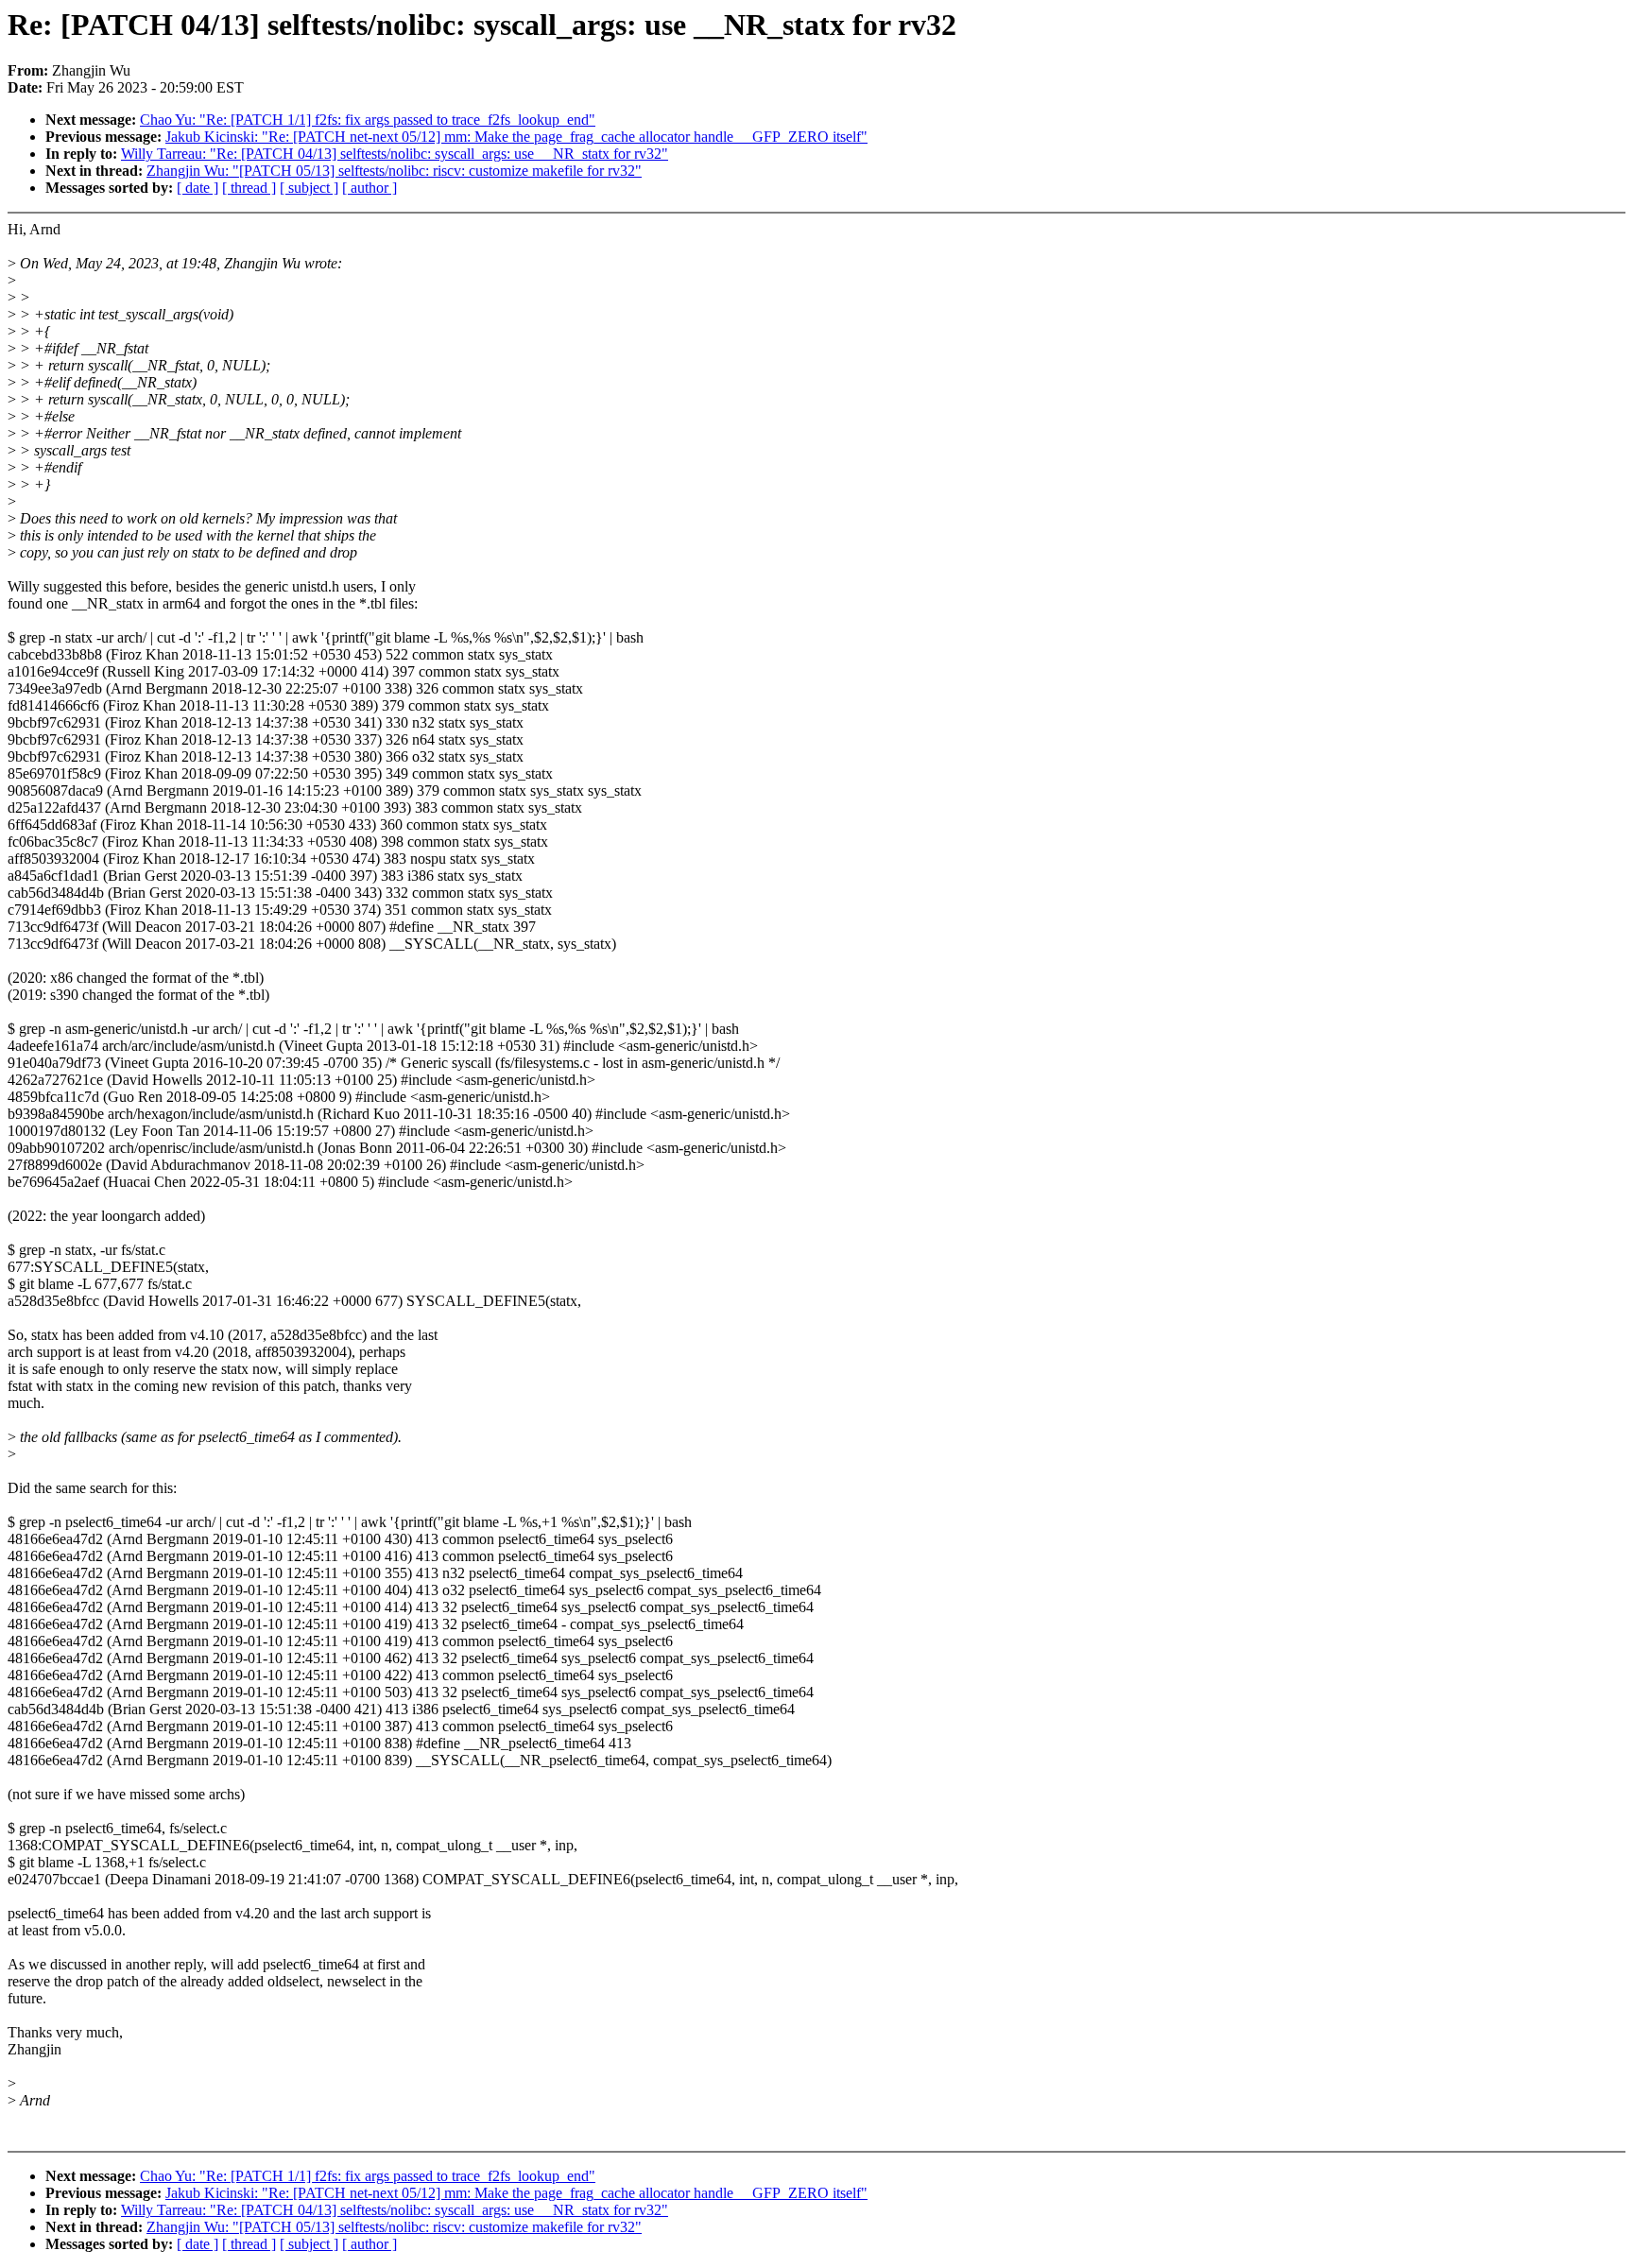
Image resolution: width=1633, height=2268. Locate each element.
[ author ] (370, 188)
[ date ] (198, 188)
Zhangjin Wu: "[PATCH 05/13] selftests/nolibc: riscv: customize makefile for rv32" (394, 171)
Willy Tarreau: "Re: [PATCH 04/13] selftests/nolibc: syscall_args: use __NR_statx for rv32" (395, 154)
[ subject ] (309, 188)
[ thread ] (249, 188)
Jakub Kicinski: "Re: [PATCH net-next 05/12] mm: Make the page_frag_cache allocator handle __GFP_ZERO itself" (516, 137)
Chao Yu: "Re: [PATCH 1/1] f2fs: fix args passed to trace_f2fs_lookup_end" (368, 120)
